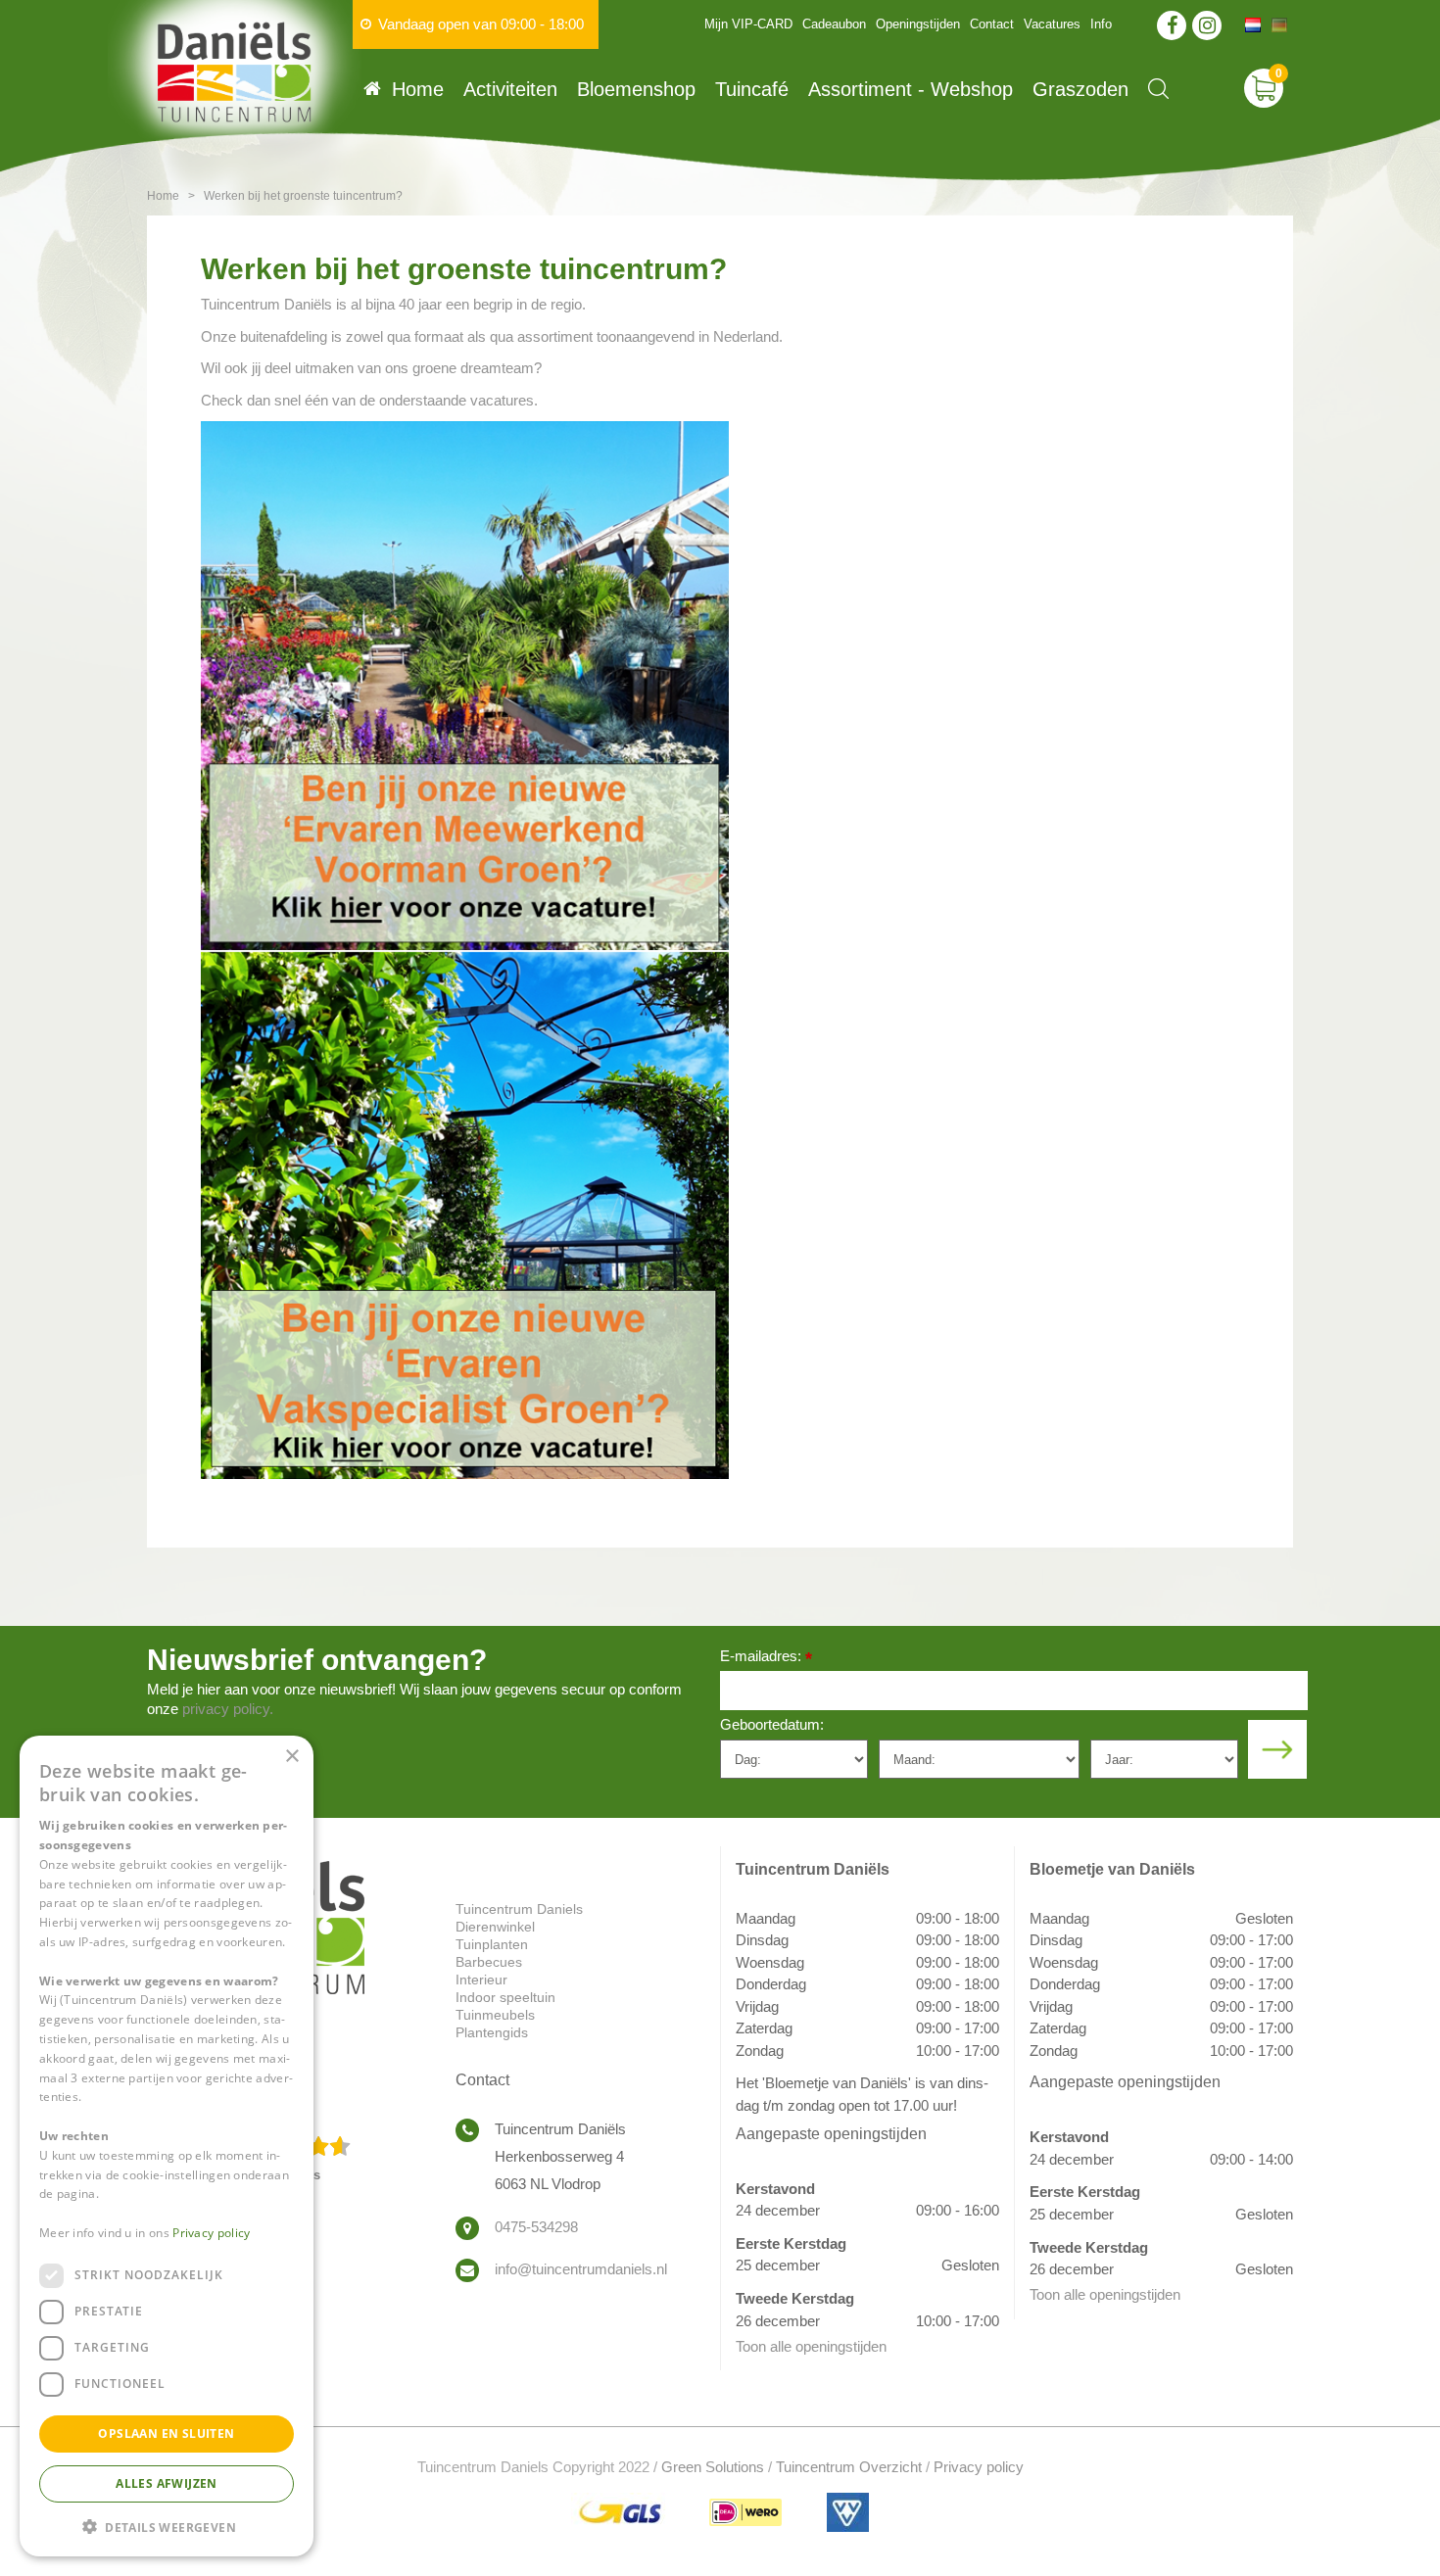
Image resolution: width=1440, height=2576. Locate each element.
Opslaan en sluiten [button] (166, 2433)
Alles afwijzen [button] (167, 2482)
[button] (167, 2526)
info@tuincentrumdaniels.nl (581, 2269)
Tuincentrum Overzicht (849, 2467)
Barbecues (489, 1962)
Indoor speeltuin (505, 1997)
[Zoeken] (1158, 89)
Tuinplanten (492, 1944)
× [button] (291, 1757)
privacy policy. (228, 1709)
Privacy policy (979, 2467)
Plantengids (492, 2032)
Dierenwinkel (495, 1927)
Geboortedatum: (772, 1724)
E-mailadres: (766, 1658)
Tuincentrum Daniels (519, 1909)
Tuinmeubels (495, 2015)
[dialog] (167, 2146)
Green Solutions (713, 2467)
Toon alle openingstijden (811, 2346)
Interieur (481, 1980)
